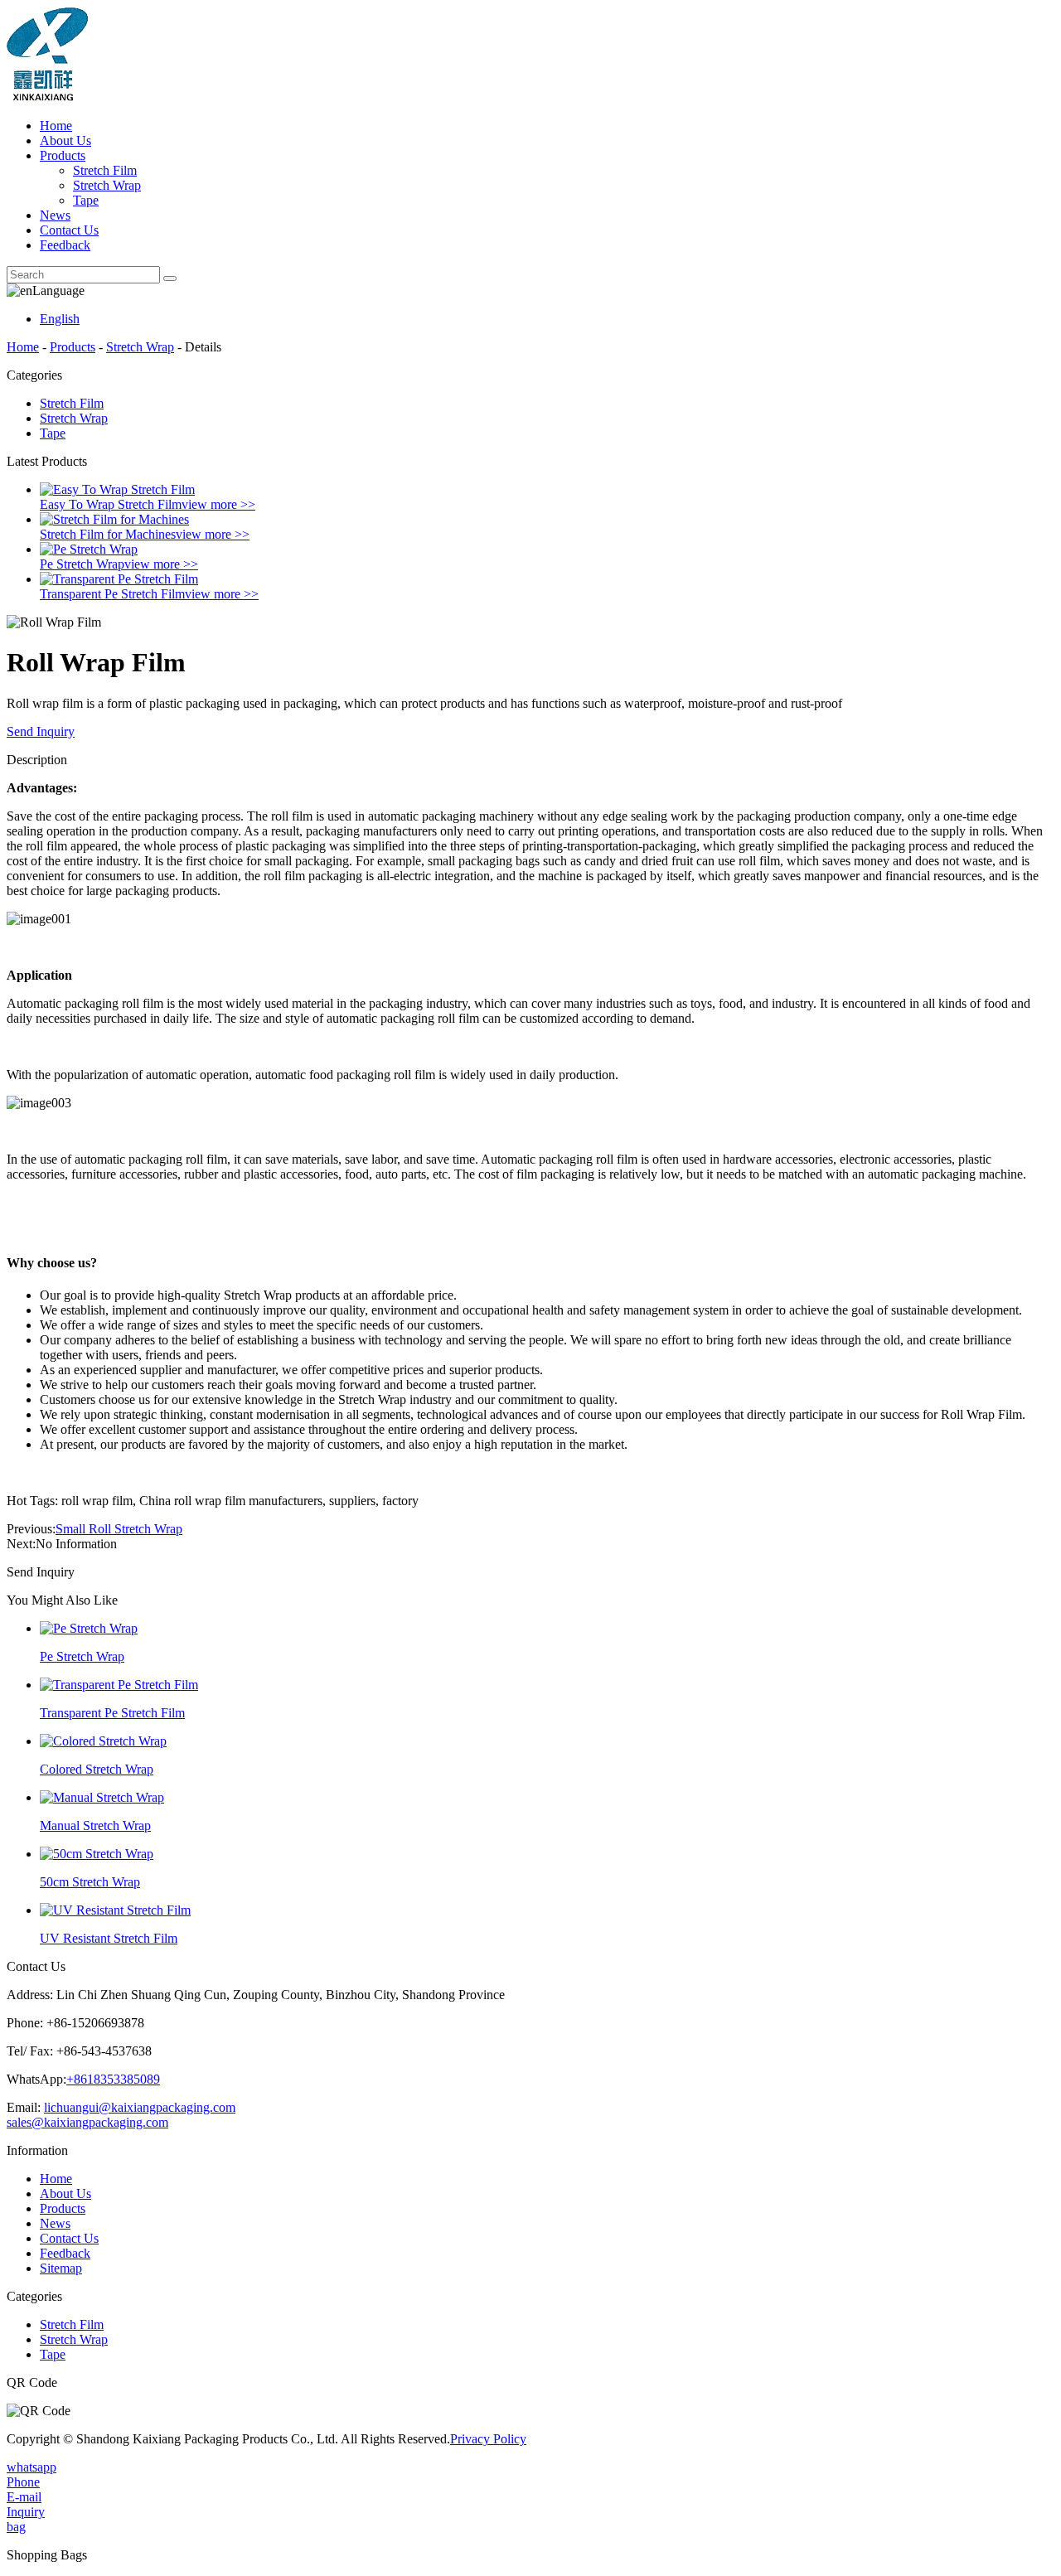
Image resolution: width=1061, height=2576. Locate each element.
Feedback (65, 245)
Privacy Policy (488, 2439)
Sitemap (61, 2268)
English (60, 319)
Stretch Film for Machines (108, 534)
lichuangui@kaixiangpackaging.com (140, 2107)
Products (63, 155)
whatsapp (31, 2467)
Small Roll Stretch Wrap (119, 1529)
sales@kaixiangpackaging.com (87, 2122)
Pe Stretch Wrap (82, 564)
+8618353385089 (113, 2079)
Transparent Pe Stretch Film (112, 594)
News (55, 215)
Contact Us (69, 230)
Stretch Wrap (107, 185)
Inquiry (26, 2512)
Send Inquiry (41, 731)
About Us (65, 140)
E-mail (24, 2497)
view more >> (218, 504)
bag (16, 2527)
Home (56, 126)
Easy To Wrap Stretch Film (111, 504)
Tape (86, 200)
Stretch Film (105, 170)
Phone (23, 2482)
